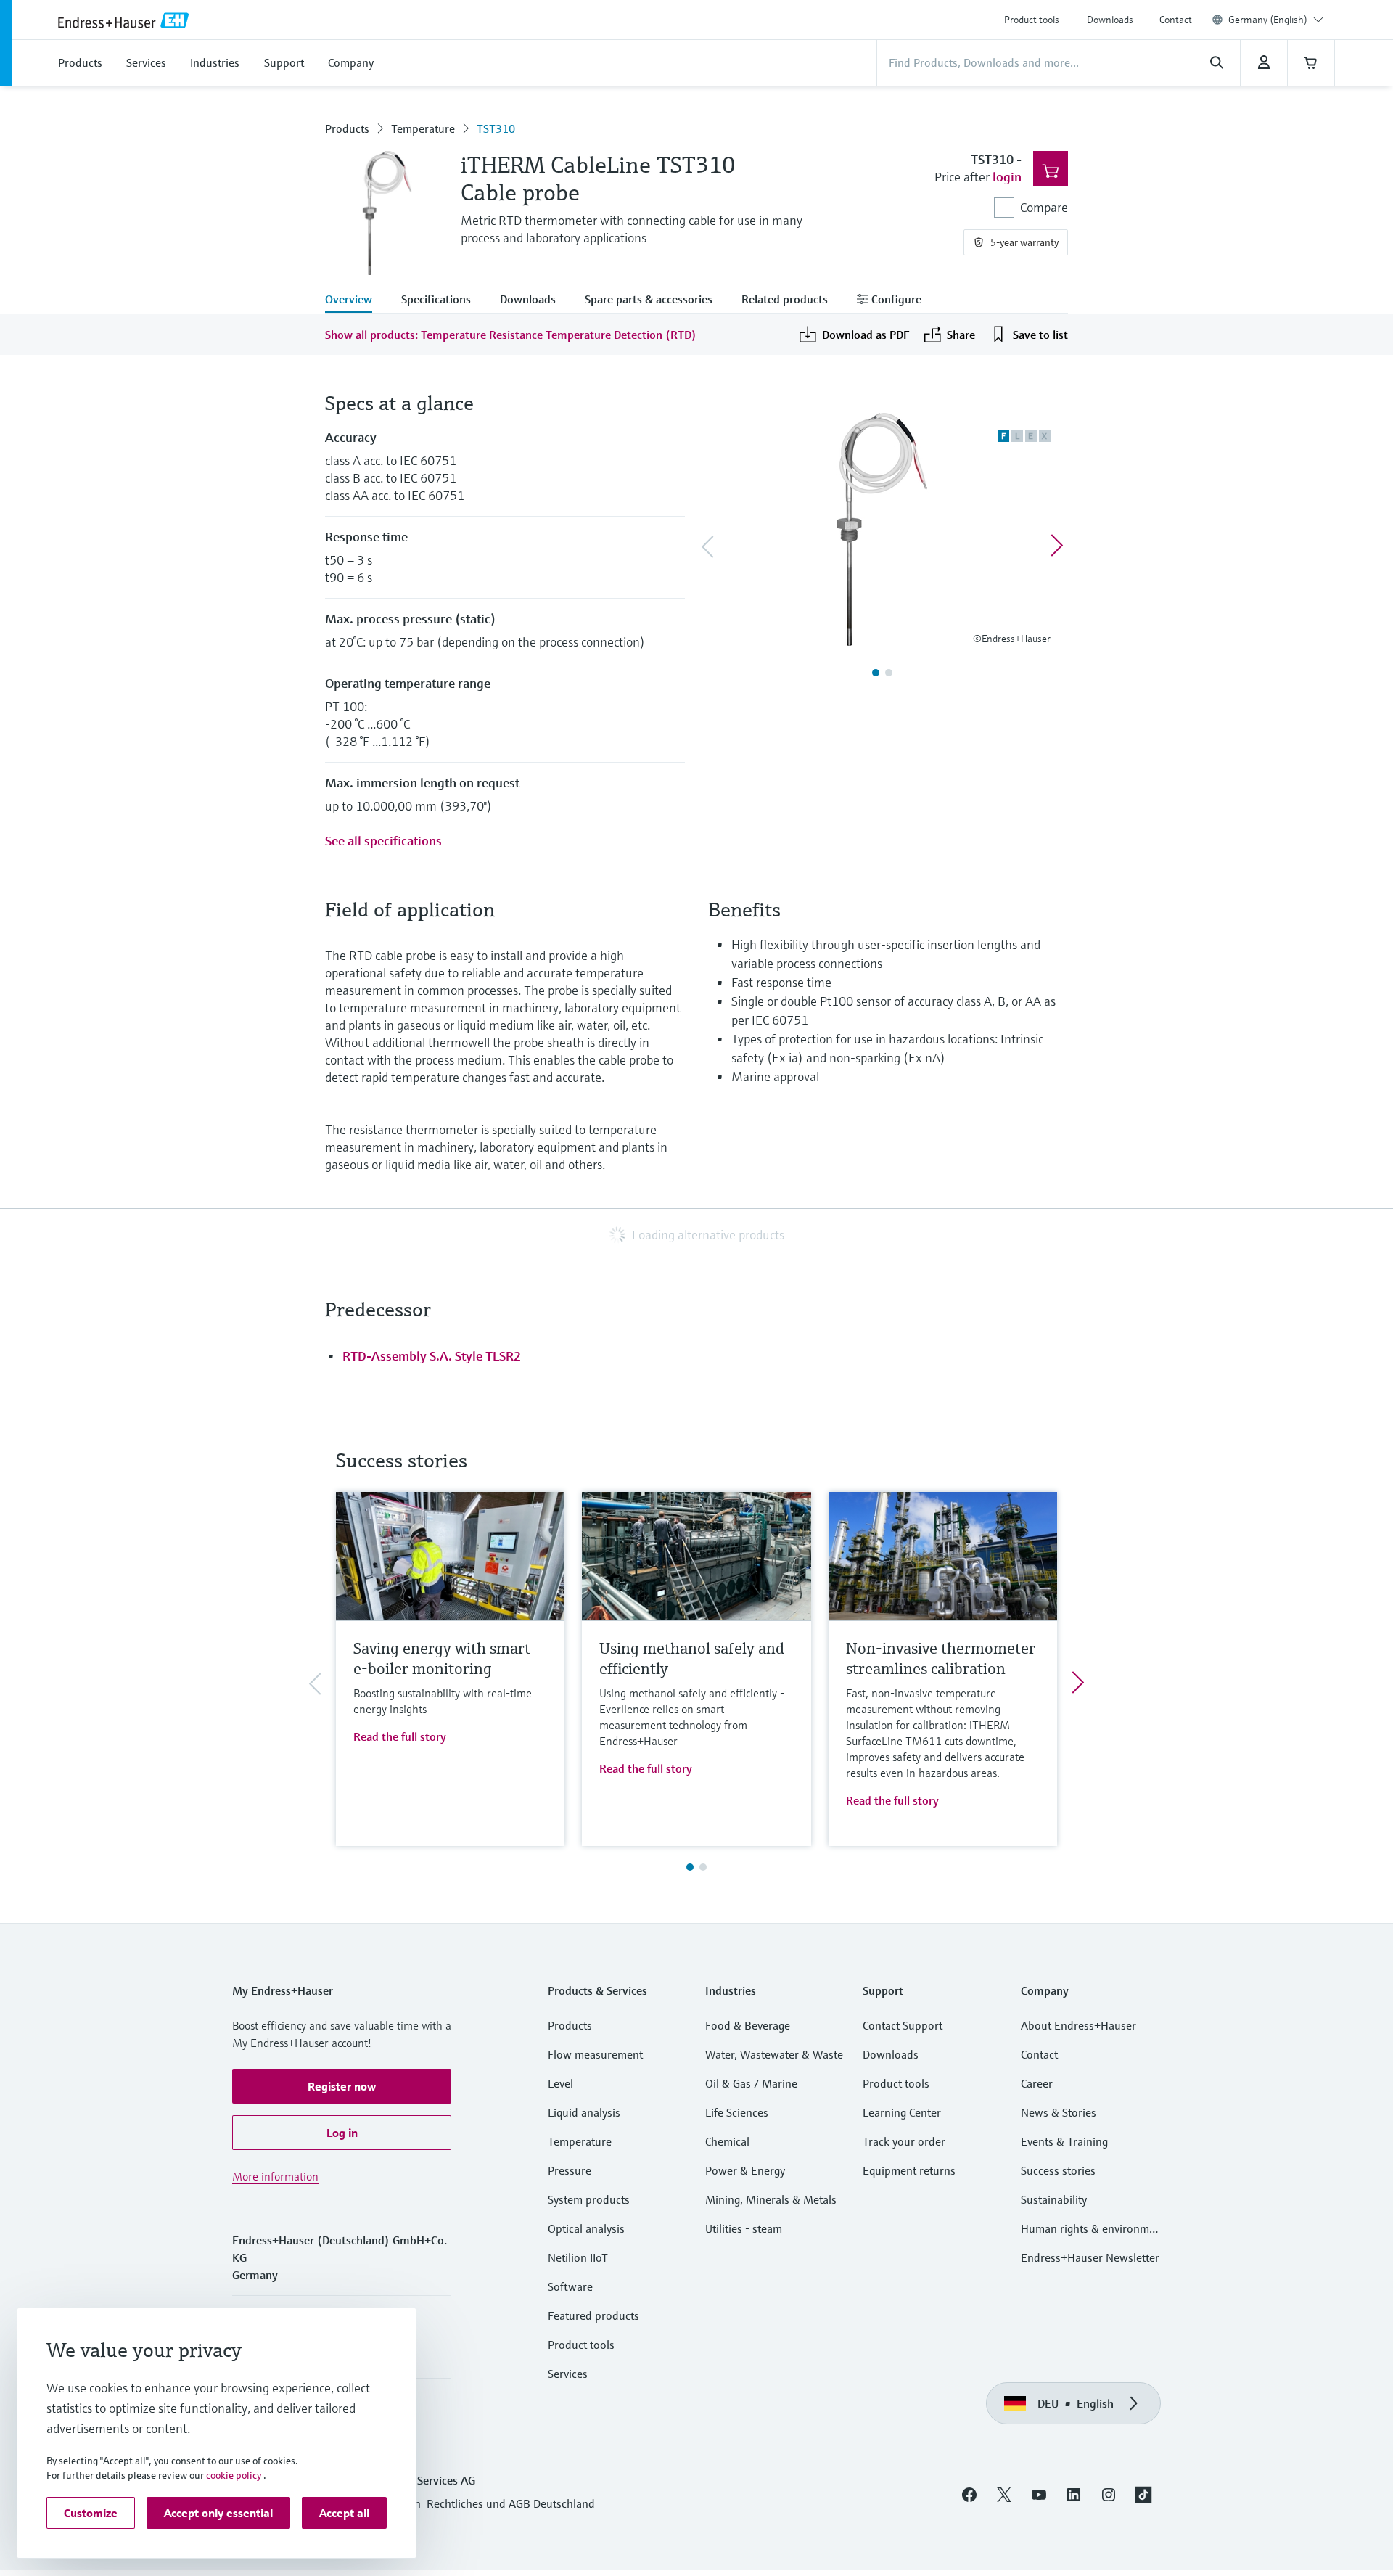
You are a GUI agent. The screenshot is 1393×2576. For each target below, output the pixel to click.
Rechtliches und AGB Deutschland (511, 2503)
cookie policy (234, 2475)
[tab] (356, 300)
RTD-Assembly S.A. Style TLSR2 (432, 1356)
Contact (1176, 20)
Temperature (423, 128)
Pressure (570, 2170)
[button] (342, 2086)
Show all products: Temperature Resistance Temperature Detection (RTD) (511, 335)
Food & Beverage (748, 2025)
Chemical (727, 2141)
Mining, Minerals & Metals (771, 2199)
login (1007, 177)
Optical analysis (586, 2228)
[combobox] (1276, 20)
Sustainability (1054, 2199)
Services (568, 2374)
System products (589, 2199)
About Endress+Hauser (1078, 2025)
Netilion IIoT (578, 2257)
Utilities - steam (744, 2228)
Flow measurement (595, 2054)
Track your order (904, 2141)
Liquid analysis (584, 2112)
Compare (1044, 207)
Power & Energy (745, 2170)
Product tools (1032, 20)
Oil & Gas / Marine (751, 2083)
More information (275, 2176)
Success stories (1058, 2170)
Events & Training (1064, 2141)
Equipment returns (909, 2170)
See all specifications (383, 841)
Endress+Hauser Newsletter (1090, 2257)
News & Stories (1059, 2112)
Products (347, 128)
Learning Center (902, 2112)
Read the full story (400, 1736)
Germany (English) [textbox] (1268, 20)
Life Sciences (737, 2112)
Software (570, 2286)
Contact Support (903, 2025)
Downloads (1110, 20)
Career (1037, 2083)
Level (560, 2083)
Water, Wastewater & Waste (774, 2054)
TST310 (496, 128)
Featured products (593, 2315)
